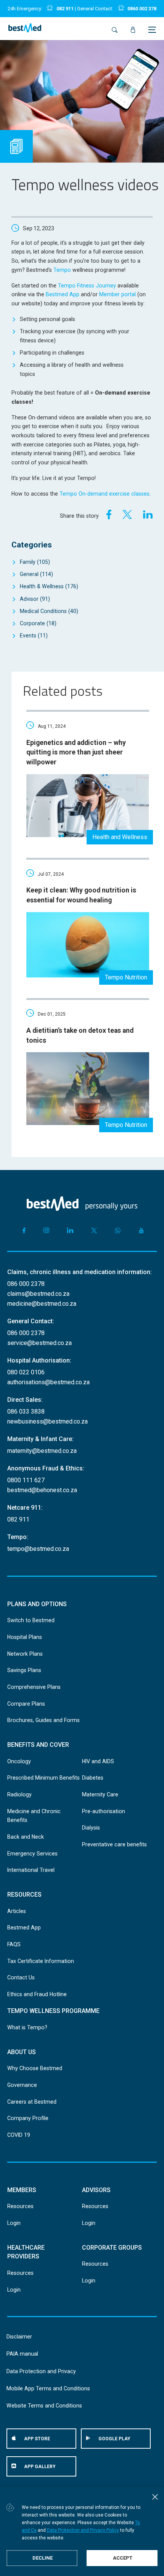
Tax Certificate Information (41, 1961)
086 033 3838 (26, 1412)
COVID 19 (19, 2135)
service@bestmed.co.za (39, 1343)
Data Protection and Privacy (41, 2371)
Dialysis (91, 1828)
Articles (17, 1911)
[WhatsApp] (118, 1230)
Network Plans (25, 1654)
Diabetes (93, 1778)
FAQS (14, 1944)
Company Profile (28, 2118)
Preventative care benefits (114, 1844)
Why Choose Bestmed (35, 2068)
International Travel (31, 1870)
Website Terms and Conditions (44, 2406)
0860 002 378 (142, 9)
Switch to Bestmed (31, 1620)
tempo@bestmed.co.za (38, 1549)
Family (35, 562)
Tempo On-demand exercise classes (105, 494)
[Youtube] (141, 1230)
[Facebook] (107, 514)
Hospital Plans (25, 1637)
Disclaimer (19, 2337)
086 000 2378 (26, 1284)
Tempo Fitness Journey (87, 286)
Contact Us (21, 1977)
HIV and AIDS (98, 1761)
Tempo (62, 270)
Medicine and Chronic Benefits (34, 1816)
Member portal (117, 294)
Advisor (35, 599)
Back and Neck (26, 1837)
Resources (20, 2206)
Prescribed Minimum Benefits (43, 1778)
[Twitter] (127, 514)
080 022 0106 (26, 1372)
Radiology (19, 1794)
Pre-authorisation (104, 1811)
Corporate (38, 623)
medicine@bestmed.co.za (42, 1304)
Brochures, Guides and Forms (43, 1720)
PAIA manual (22, 2354)
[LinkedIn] (148, 514)
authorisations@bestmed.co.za (48, 1382)
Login (14, 2223)
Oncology (19, 1761)
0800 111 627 (26, 1480)
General (36, 574)
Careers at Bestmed (32, 2102)
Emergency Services (32, 1854)
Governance (22, 2085)
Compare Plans (26, 1704)
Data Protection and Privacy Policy (83, 2530)
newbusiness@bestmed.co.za (47, 1421)
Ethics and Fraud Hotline (37, 1994)
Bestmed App (63, 294)
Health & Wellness (49, 586)
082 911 (65, 9)
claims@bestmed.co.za (38, 1294)
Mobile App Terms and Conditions (48, 2388)
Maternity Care (100, 1794)
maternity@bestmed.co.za (42, 1451)
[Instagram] (46, 1230)
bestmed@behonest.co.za (42, 1490)
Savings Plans (24, 1670)
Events (34, 636)
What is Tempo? (27, 2027)
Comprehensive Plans (34, 1687)
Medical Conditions (49, 611)
